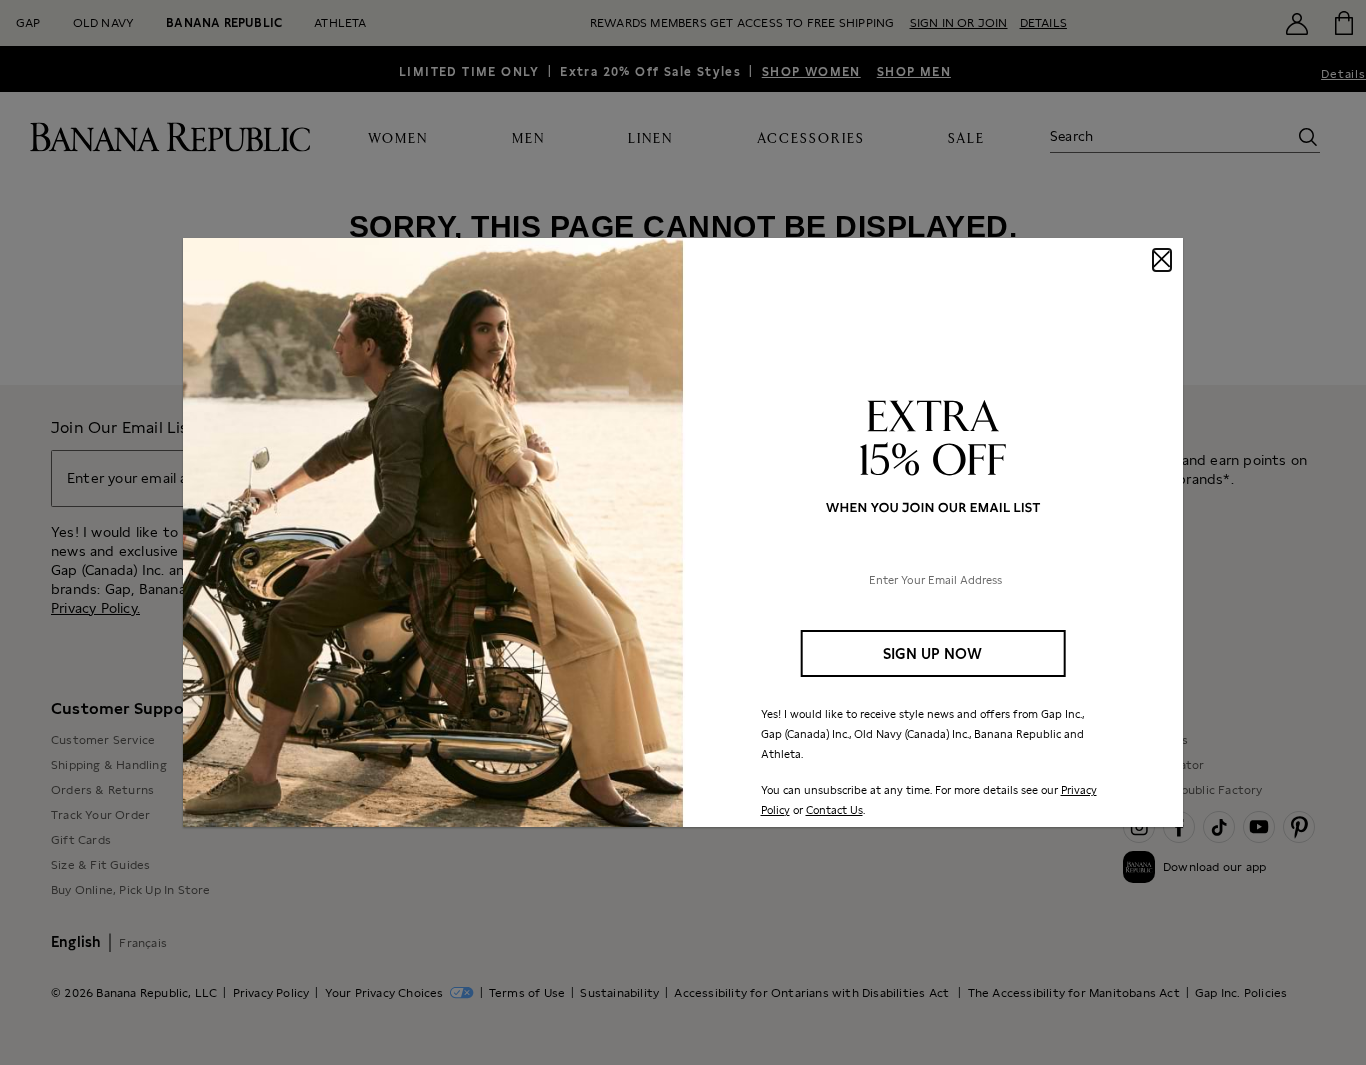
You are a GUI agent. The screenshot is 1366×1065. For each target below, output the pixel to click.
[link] (683, 533)
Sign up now (932, 653)
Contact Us (834, 810)
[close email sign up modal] (1162, 260)
